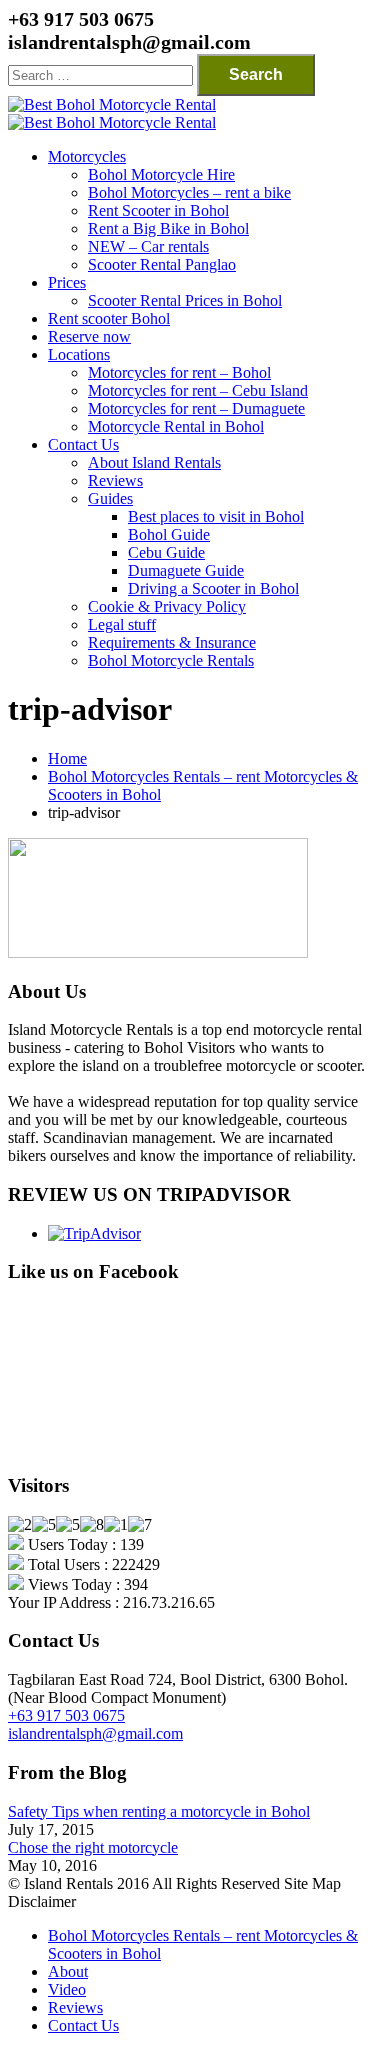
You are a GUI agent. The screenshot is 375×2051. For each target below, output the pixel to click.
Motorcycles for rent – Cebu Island (198, 390)
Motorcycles (87, 156)
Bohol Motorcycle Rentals (171, 660)
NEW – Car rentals (148, 246)
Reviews (115, 480)
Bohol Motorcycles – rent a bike (189, 192)
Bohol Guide (169, 534)
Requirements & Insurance (172, 642)
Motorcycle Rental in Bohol (176, 426)
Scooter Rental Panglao (162, 264)
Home (67, 758)
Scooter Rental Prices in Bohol (185, 300)
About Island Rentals (154, 462)
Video (67, 1989)
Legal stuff (122, 624)
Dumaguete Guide (186, 570)
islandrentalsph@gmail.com (95, 1733)
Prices (67, 282)
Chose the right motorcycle (93, 1847)
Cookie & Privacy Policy (167, 606)
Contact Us (83, 444)
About (68, 1971)
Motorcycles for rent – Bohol (179, 372)
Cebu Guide (166, 552)
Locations (79, 354)
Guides (110, 498)
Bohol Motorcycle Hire (161, 174)
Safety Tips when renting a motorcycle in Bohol (159, 1811)
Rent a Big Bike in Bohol (168, 228)
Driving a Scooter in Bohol (213, 588)
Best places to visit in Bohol (216, 516)
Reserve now (89, 336)
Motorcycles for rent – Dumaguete (196, 408)
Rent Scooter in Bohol (158, 210)
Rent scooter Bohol (109, 318)
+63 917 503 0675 (66, 1715)
